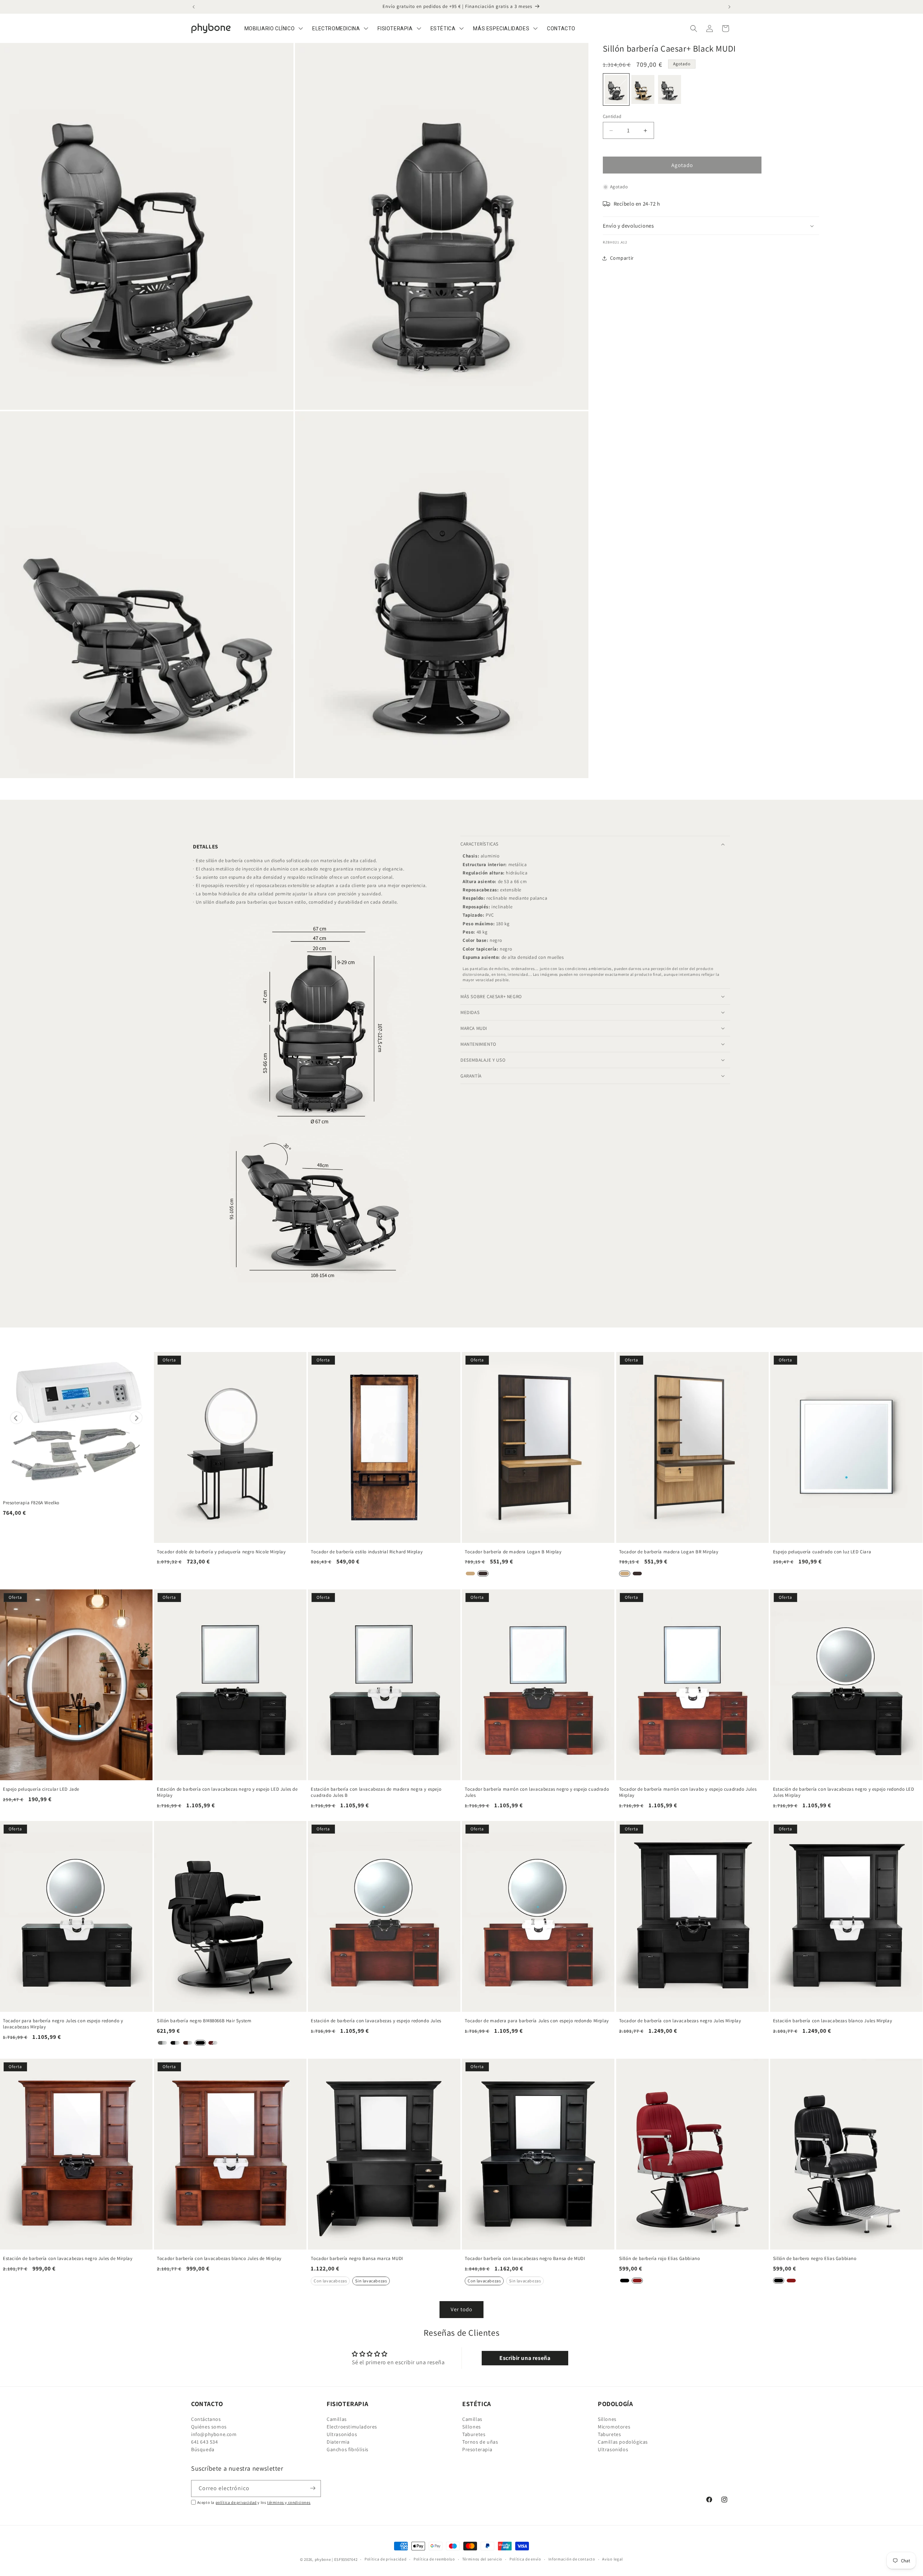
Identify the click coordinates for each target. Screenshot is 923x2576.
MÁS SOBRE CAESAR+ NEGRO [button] (491, 997)
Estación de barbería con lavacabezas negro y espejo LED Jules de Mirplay (227, 1792)
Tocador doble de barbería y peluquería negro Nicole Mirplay (221, 1552)
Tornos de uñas (480, 2442)
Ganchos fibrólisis (348, 2450)
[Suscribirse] (313, 2488)
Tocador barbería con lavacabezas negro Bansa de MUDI (525, 2259)
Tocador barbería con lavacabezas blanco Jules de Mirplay (219, 2259)
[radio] (616, 89)
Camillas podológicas (623, 2442)
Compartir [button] (622, 258)
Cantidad (612, 116)
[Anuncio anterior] (194, 7)
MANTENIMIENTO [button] (478, 1044)
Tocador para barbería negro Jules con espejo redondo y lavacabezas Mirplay (63, 2024)
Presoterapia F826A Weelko (31, 1503)
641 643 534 (205, 2442)
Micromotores (614, 2427)
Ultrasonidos (342, 2435)
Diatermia (338, 2442)
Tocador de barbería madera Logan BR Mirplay (669, 1552)
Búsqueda (203, 2450)
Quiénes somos (209, 2427)
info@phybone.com (214, 2435)
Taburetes (474, 2435)
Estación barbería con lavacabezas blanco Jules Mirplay (833, 2021)
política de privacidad (236, 2502)
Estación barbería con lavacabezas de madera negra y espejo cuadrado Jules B (376, 1792)
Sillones (472, 2427)
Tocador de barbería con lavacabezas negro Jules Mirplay (680, 2021)
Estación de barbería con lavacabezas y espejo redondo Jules (376, 2021)
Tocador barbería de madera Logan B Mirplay (513, 1552)
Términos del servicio (482, 2559)
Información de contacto (572, 2559)
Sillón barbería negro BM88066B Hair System (204, 2021)
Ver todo (461, 2309)
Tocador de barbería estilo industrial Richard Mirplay (367, 1552)
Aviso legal (613, 2559)
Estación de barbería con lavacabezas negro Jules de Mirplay (68, 2259)
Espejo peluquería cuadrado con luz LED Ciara (822, 1552)
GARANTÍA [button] (471, 1076)
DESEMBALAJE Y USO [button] (483, 1060)
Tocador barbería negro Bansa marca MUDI (357, 2259)
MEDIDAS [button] (470, 1012)
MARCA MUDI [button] (474, 1028)
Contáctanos (206, 2420)
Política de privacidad (385, 2559)
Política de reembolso (434, 2559)
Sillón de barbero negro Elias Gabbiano (815, 2259)
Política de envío (525, 2559)
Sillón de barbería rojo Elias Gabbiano (660, 2259)
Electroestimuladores (352, 2427)
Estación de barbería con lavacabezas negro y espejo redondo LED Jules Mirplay (844, 1792)
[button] (694, 28)
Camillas (337, 2420)
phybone (323, 2559)
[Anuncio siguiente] (729, 7)
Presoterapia (477, 2450)
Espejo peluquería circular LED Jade (41, 1789)
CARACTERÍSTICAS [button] (480, 844)
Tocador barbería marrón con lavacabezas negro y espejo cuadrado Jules (537, 1792)
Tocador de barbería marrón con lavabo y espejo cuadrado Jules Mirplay (688, 1792)
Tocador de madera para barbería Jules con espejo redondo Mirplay (537, 2021)
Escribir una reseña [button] (525, 2358)
